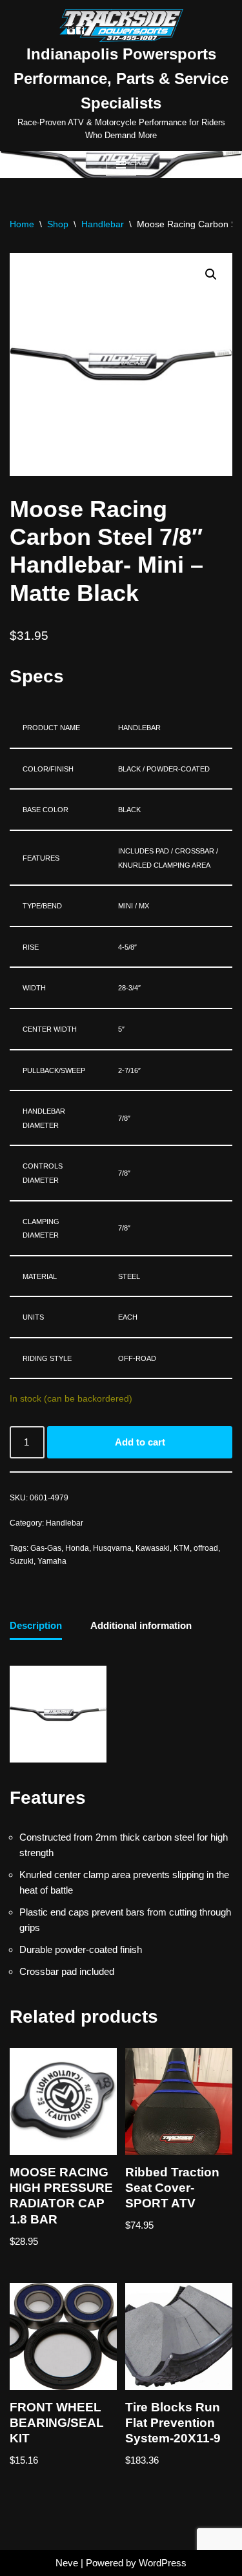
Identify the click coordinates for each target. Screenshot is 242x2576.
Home (22, 224)
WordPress (163, 2563)
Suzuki (22, 1561)
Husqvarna (112, 1548)
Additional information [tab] (141, 1625)
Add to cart (140, 1442)
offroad (206, 1548)
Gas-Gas (46, 1548)
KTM (182, 1548)
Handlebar (103, 224)
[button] (211, 274)
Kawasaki (153, 1548)
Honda (77, 1548)
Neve (67, 2563)
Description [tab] (36, 1625)
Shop (58, 224)
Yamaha (52, 1561)
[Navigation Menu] (121, 165)
